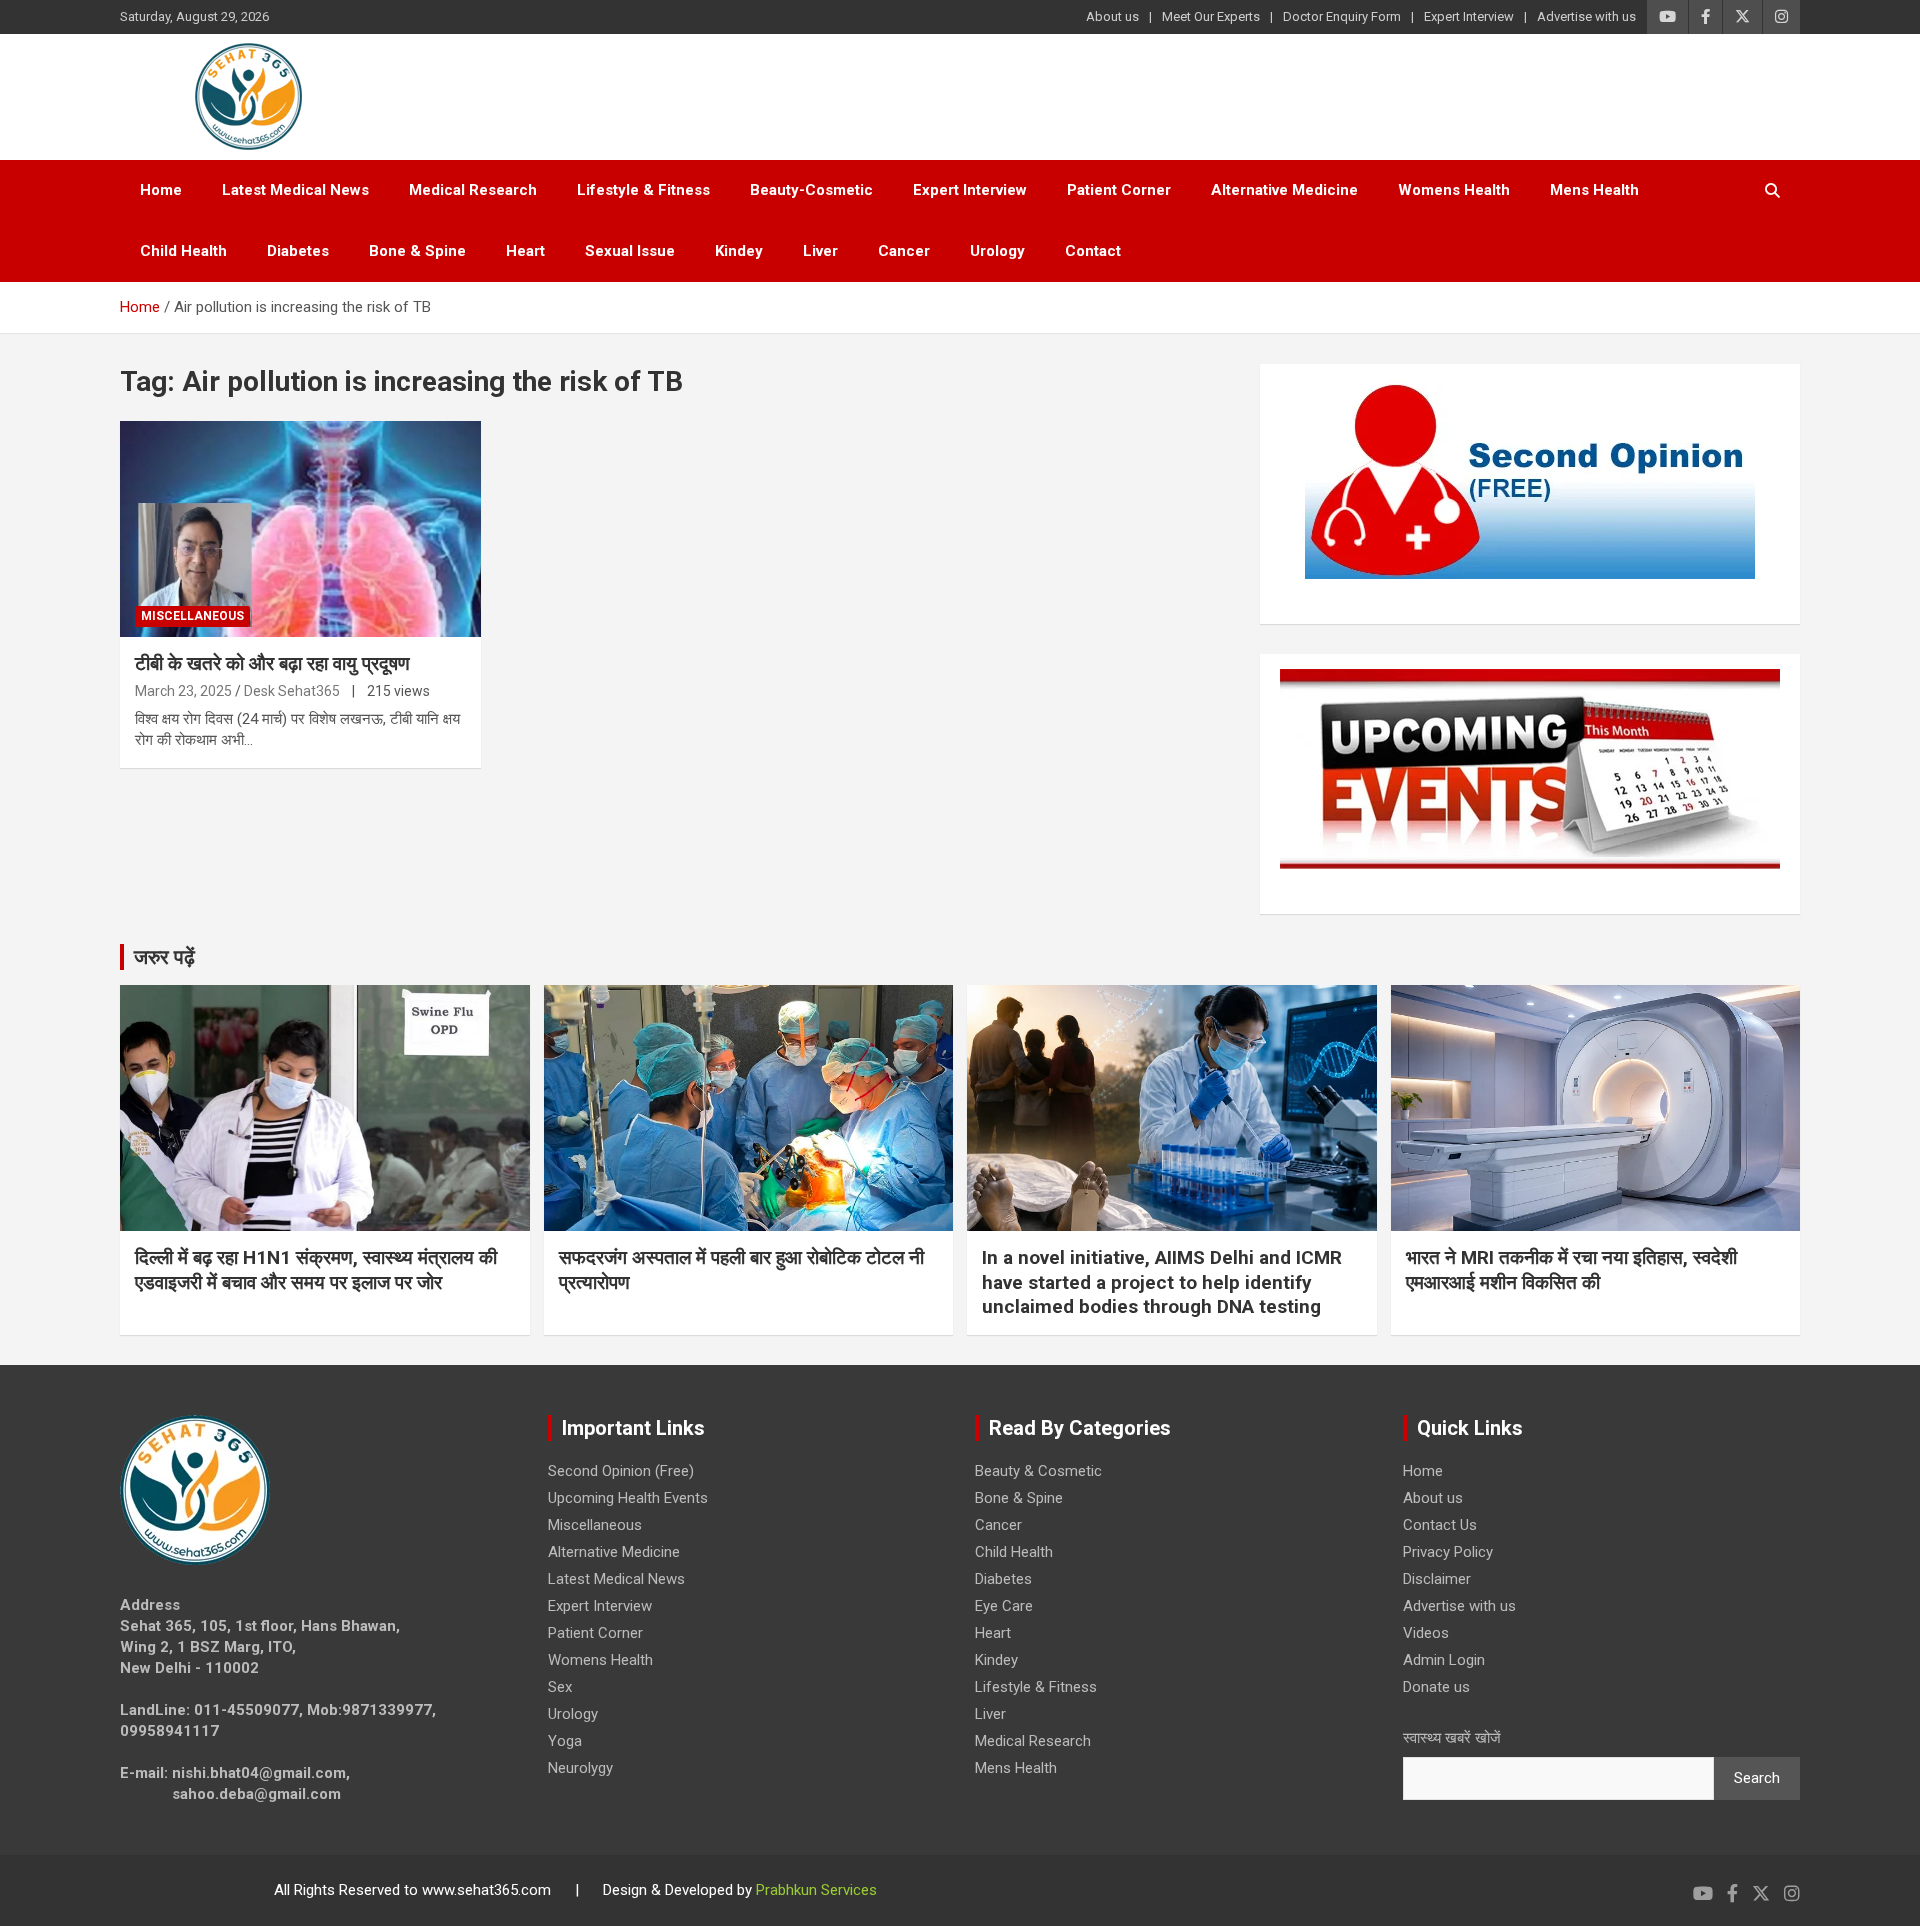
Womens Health (1454, 190)
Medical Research (473, 190)
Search (1757, 1778)
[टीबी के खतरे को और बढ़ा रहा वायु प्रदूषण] (300, 529)
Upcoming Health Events (628, 1498)
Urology (997, 251)
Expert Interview (1469, 16)
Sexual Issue (630, 251)
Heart (525, 251)
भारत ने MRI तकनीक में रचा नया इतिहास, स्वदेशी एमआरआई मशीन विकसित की (1571, 1270)
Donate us (1436, 1687)
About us (1112, 16)
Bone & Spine (417, 251)
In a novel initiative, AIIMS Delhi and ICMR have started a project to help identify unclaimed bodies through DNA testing (1162, 1282)
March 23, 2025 (183, 691)
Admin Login (1444, 1660)
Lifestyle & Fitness (643, 190)
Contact (1093, 251)
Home (161, 190)
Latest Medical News (295, 190)
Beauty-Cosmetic (811, 190)
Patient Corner (1119, 190)
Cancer (904, 251)
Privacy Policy (1448, 1552)
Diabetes (298, 251)
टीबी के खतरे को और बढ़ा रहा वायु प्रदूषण (272, 663)
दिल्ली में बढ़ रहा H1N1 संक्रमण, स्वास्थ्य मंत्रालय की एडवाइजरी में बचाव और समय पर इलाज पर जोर (316, 1270)
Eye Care (1004, 1606)
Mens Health (1594, 190)
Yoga (565, 1741)
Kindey (739, 251)
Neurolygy (580, 1768)
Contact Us (1440, 1525)
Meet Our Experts (1211, 16)
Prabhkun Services (816, 1890)
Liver (820, 251)
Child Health (183, 251)
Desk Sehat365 (292, 691)
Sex (560, 1687)
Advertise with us (1586, 16)
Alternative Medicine (1284, 190)
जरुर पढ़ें (164, 957)
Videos (1426, 1633)
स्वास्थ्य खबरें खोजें (1452, 1738)
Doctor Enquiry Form (1342, 16)
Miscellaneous (192, 616)
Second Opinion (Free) (621, 1471)
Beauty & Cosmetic (1038, 1471)
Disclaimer (1437, 1579)
